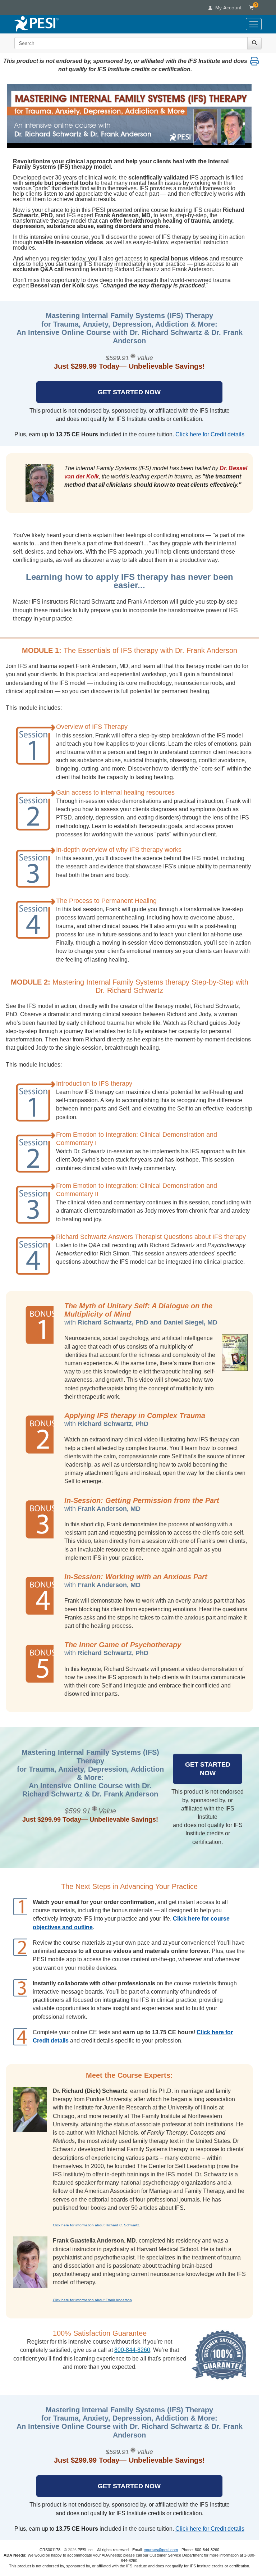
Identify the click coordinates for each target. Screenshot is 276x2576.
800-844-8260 (132, 2350)
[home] (36, 24)
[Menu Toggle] (254, 24)
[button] (254, 61)
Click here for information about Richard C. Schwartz (96, 2225)
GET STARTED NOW (129, 392)
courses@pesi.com (161, 2550)
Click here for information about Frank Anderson (92, 2300)
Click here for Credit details (210, 434)
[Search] (254, 43)
